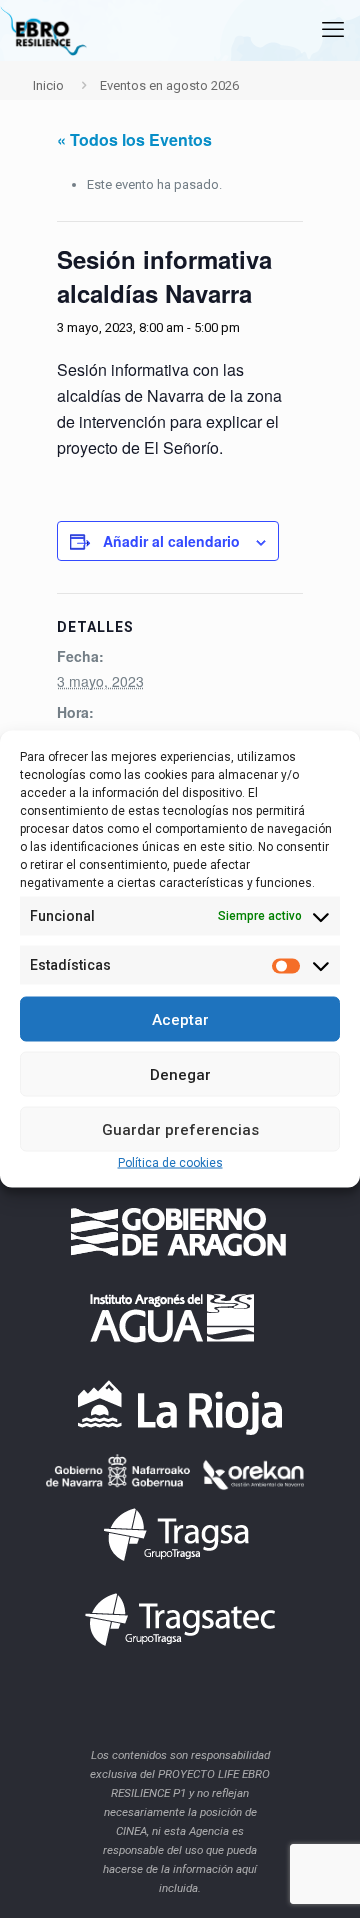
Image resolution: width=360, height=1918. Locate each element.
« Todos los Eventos (134, 139)
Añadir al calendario (171, 541)
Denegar (180, 1074)
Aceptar (180, 1019)
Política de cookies (170, 1163)
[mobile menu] (333, 30)
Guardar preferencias (180, 1129)
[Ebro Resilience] (43, 30)
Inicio (48, 85)
